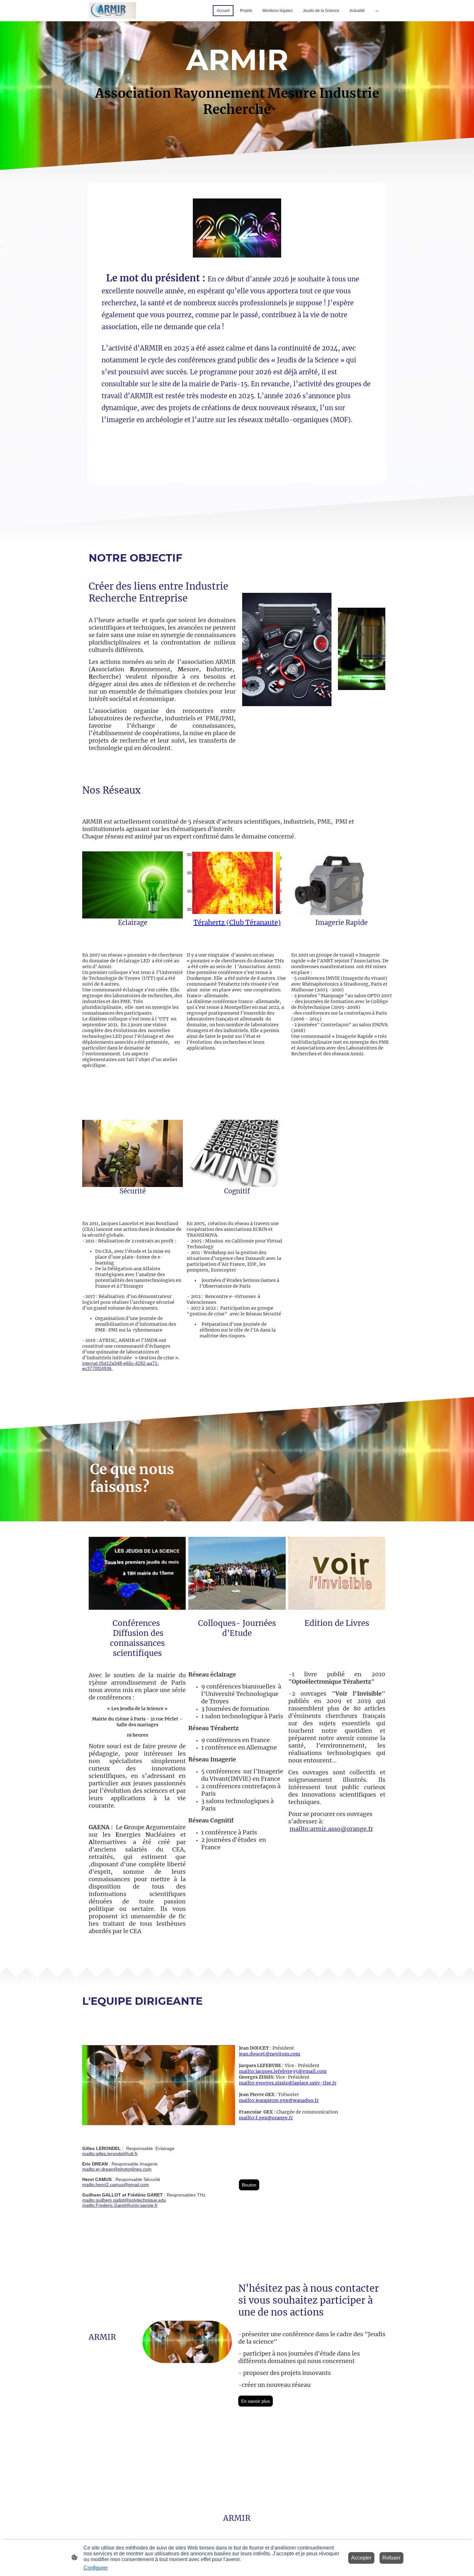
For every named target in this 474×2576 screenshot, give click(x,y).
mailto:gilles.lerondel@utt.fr (110, 2154)
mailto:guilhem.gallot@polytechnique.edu (124, 2200)
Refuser (391, 2558)
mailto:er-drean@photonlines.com (117, 2169)
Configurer (96, 2568)
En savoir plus (256, 2401)
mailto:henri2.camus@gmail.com (116, 2185)
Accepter (361, 2558)
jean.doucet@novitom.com (270, 2054)
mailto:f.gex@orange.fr (266, 2118)
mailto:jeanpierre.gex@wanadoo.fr (279, 2100)
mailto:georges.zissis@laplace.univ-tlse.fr (288, 2083)
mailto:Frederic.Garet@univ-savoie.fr (120, 2205)
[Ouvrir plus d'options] (377, 11)
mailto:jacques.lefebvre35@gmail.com (283, 2071)
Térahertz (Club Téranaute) (237, 923)
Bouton (249, 2185)
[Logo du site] (112, 10)
